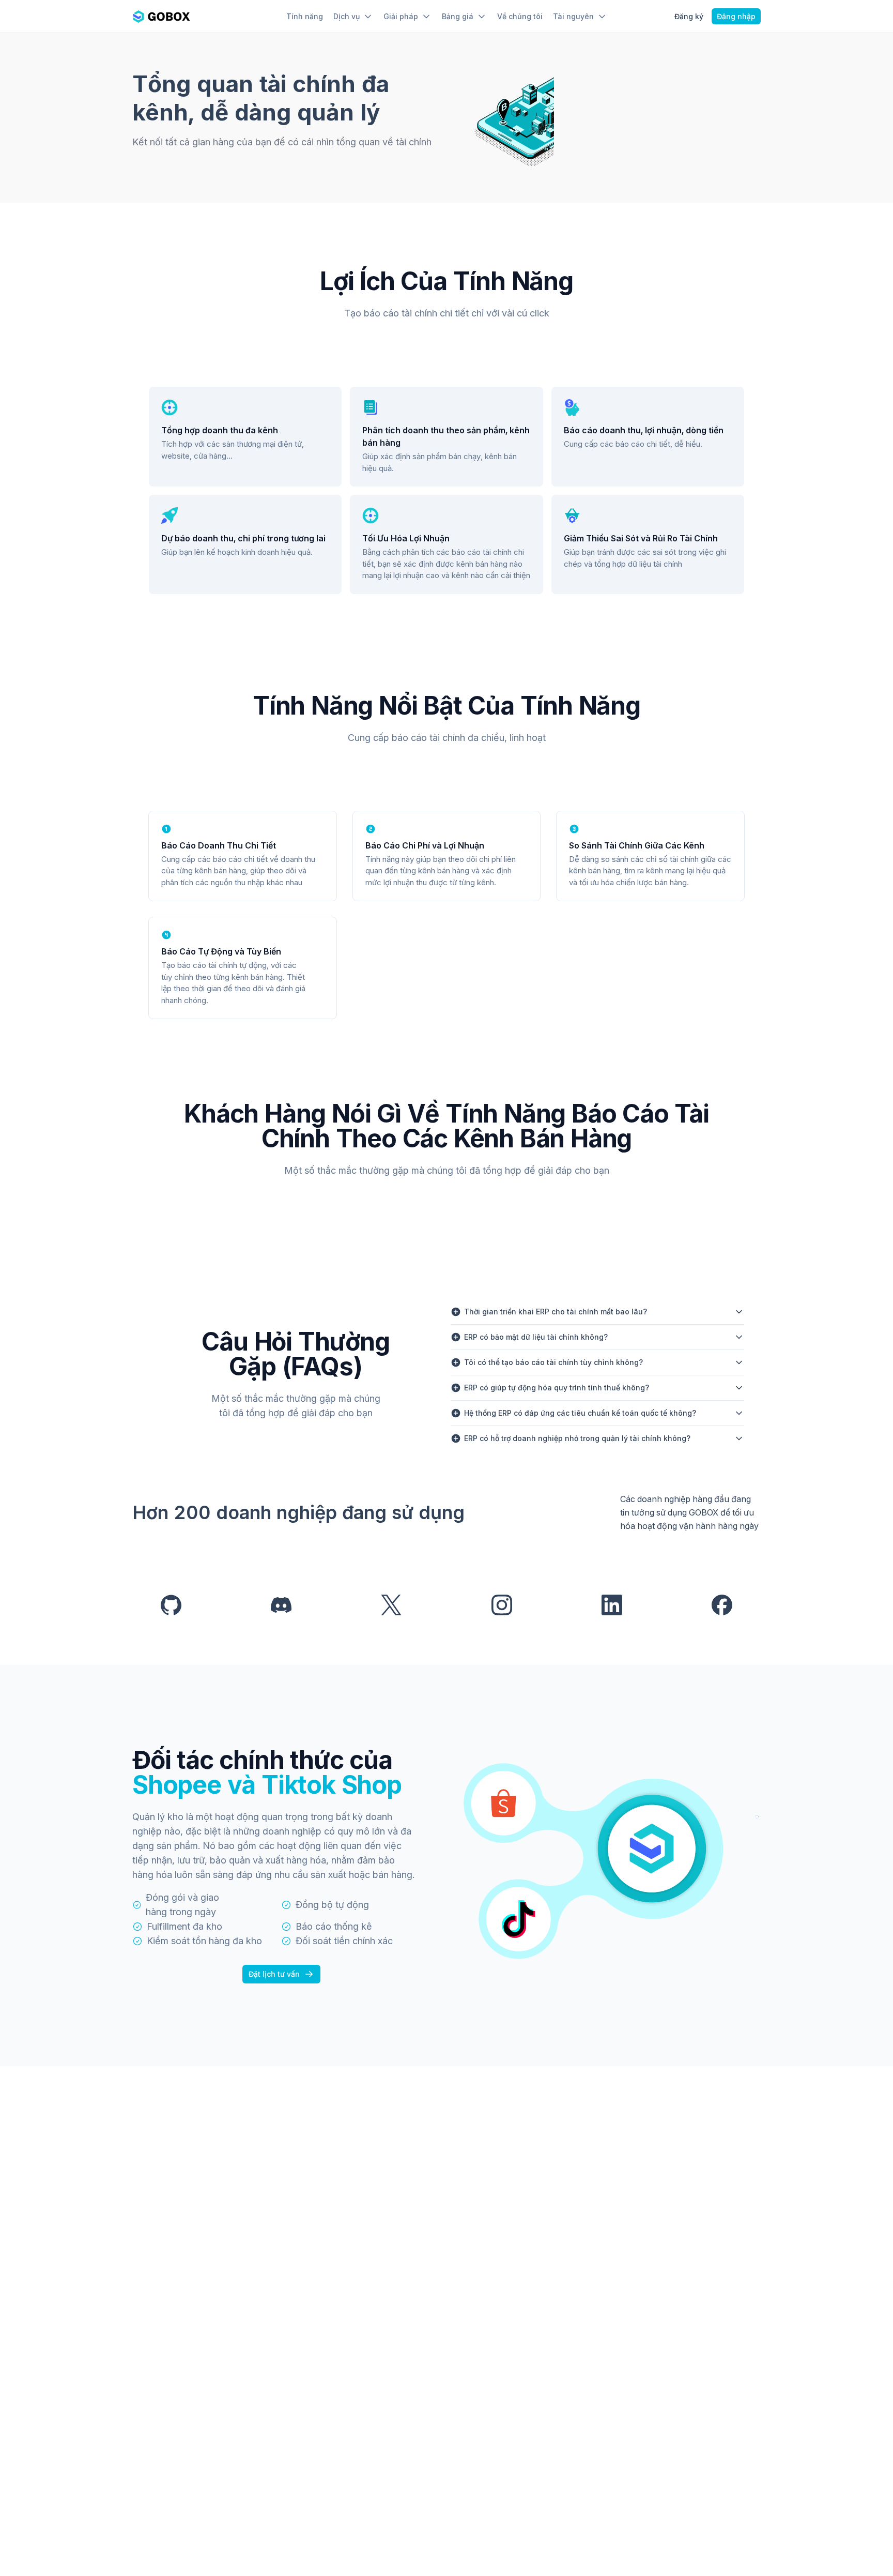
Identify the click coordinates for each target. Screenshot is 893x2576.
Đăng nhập (736, 16)
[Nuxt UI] (161, 17)
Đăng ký (689, 16)
